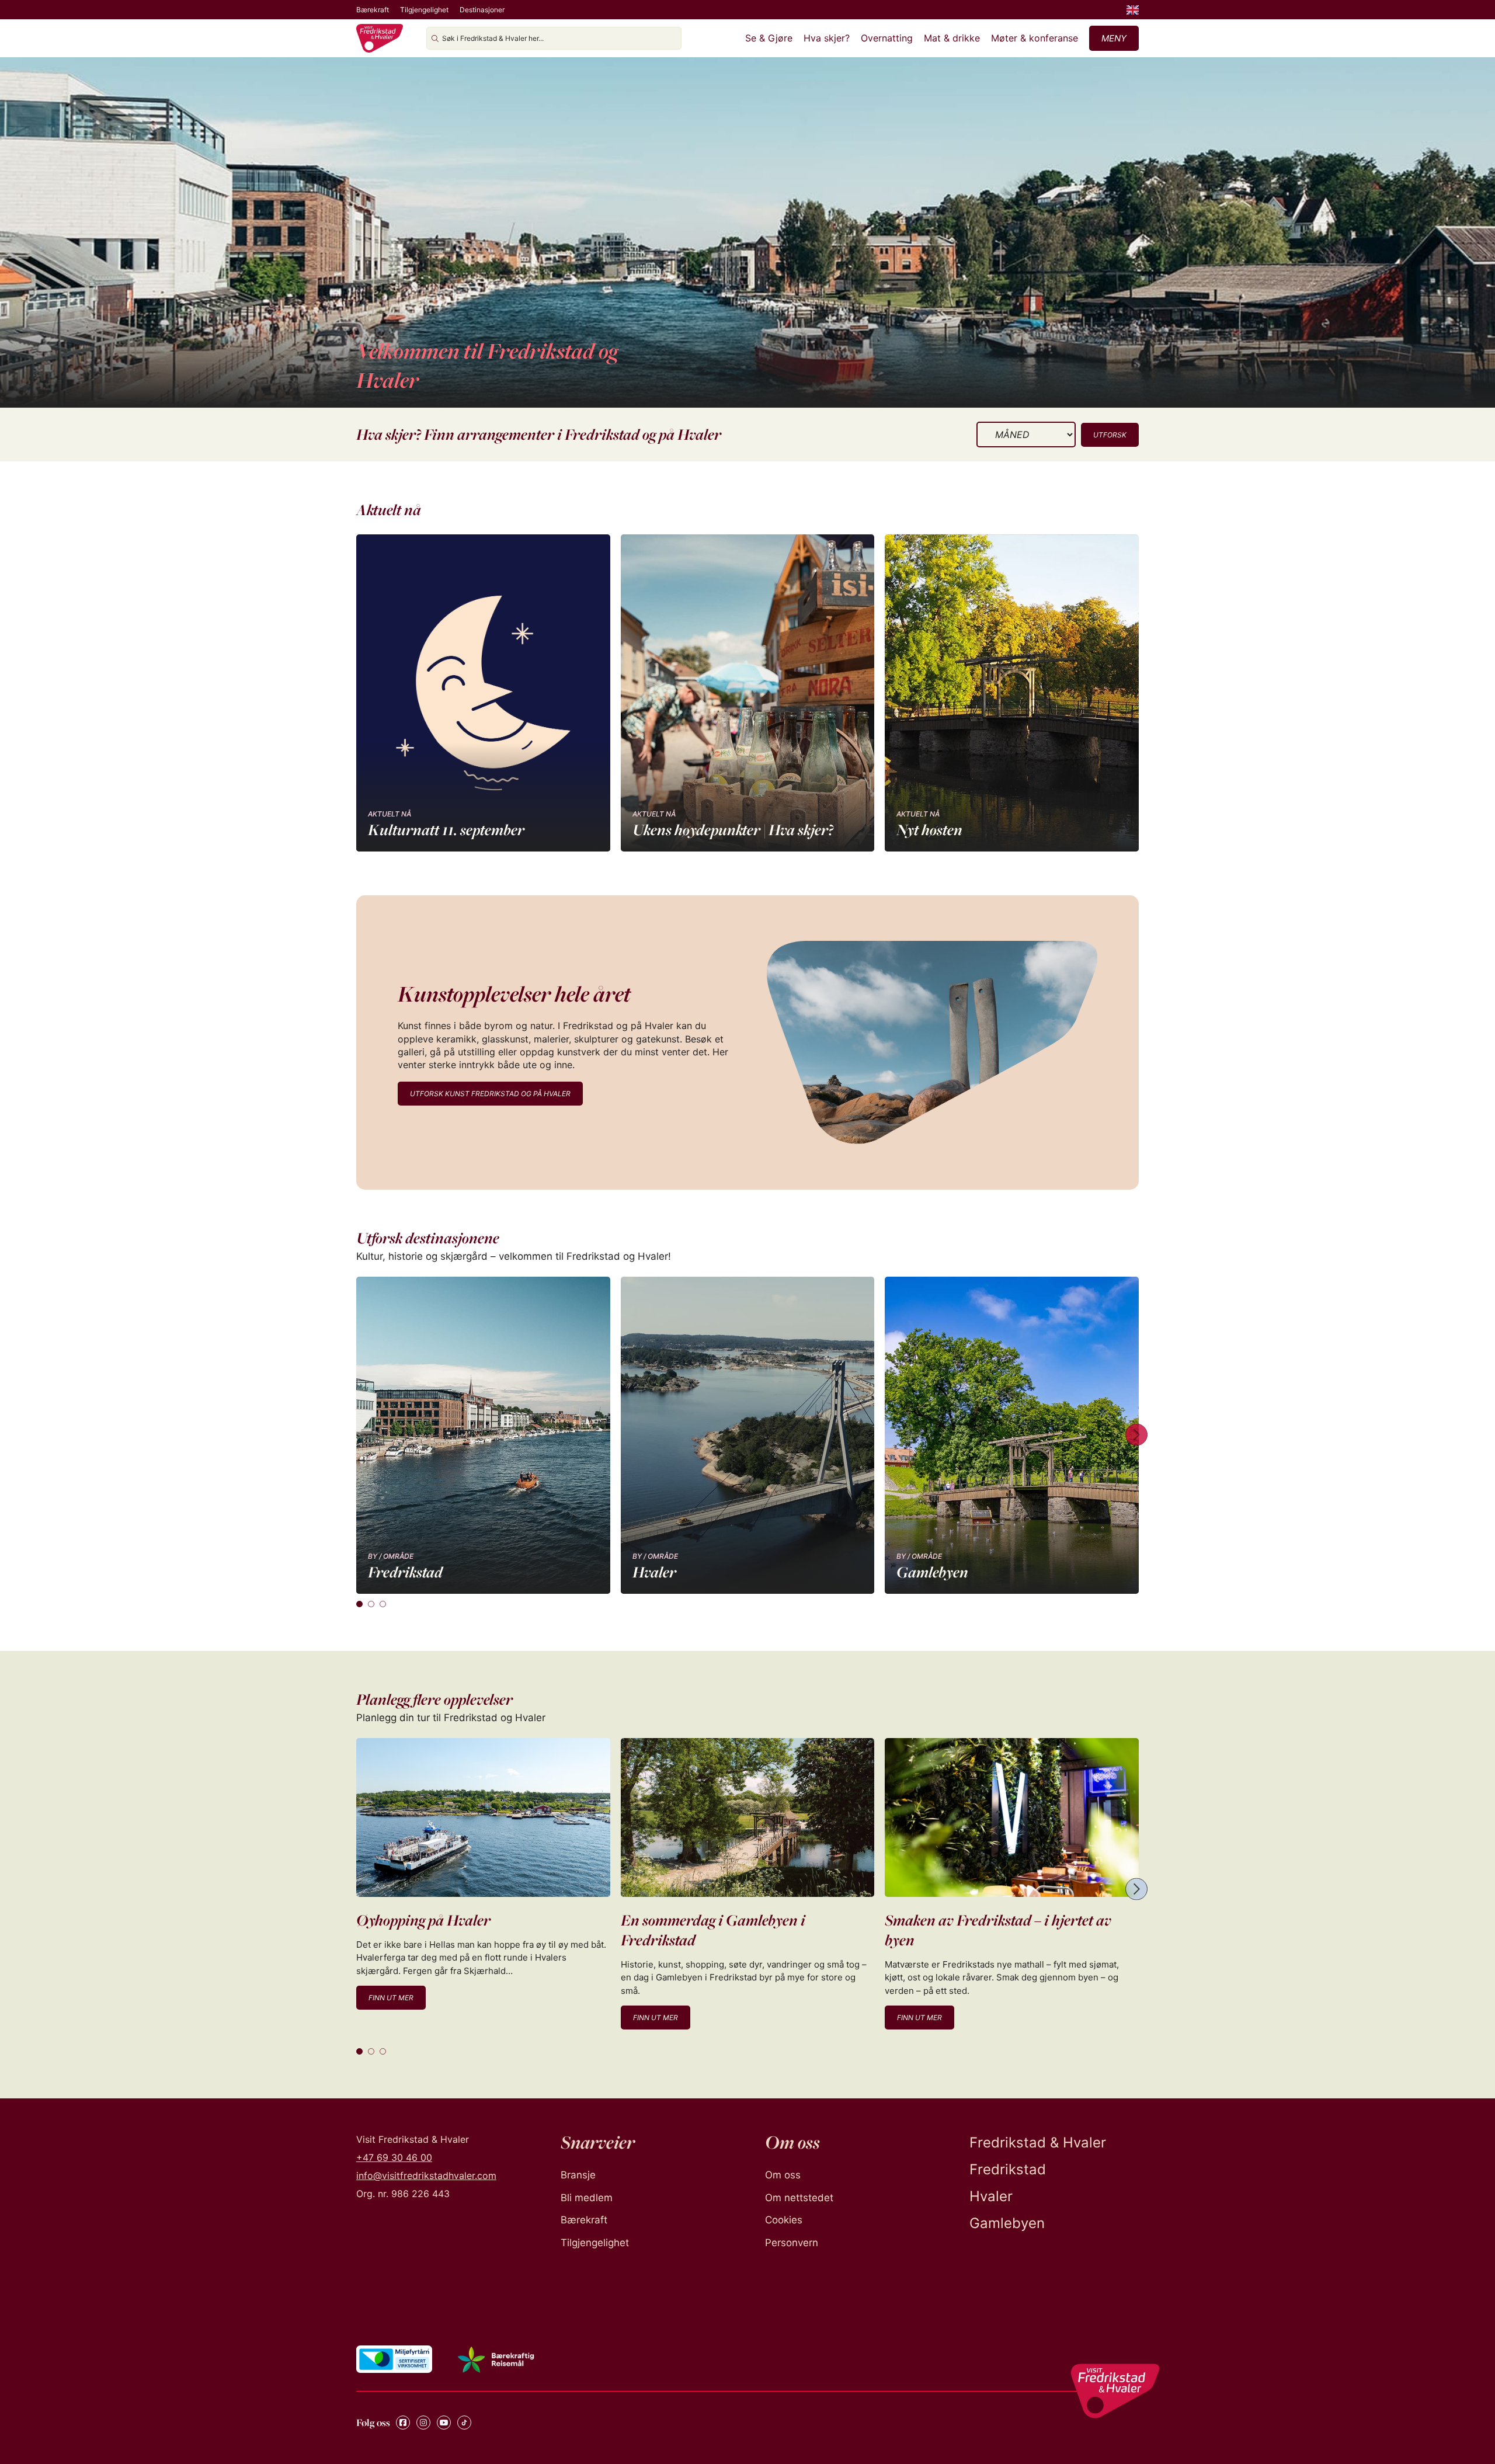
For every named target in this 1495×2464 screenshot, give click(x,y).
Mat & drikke (952, 38)
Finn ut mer (391, 1998)
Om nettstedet (799, 2198)
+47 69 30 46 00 (394, 2157)
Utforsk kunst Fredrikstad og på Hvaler (490, 1094)
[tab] (359, 1604)
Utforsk (1110, 435)
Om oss (783, 2175)
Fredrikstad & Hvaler (1038, 2142)
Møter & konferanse (1035, 38)
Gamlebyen (1007, 2223)
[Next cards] (1136, 1435)
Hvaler (991, 2196)
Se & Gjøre (769, 38)
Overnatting (887, 38)
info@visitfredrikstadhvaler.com (426, 2175)
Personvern (792, 2243)
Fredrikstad (1008, 2169)
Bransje (578, 2175)
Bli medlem (587, 2198)
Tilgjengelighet (424, 10)
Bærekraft (373, 10)
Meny (1114, 38)
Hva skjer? (827, 38)
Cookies (784, 2220)
